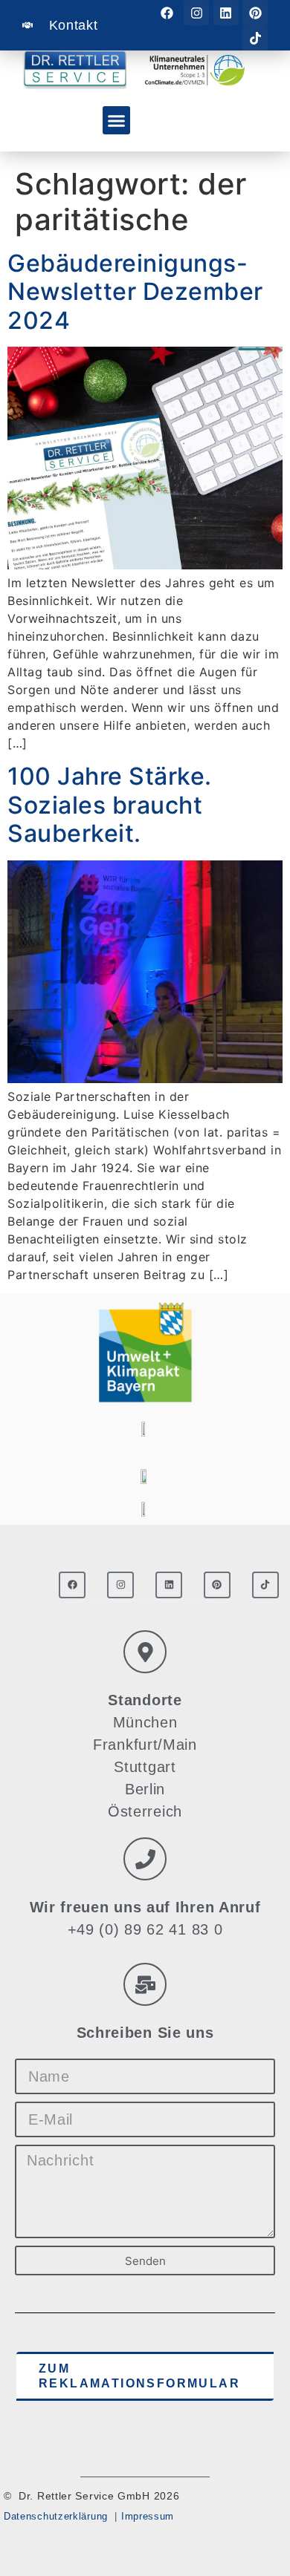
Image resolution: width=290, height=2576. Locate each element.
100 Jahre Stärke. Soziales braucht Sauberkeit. (110, 805)
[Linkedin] (226, 13)
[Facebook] (167, 13)
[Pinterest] (255, 13)
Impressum (148, 2516)
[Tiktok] (255, 38)
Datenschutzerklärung (56, 2516)
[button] (117, 120)
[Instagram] (196, 13)
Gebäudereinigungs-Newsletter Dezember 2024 (135, 292)
